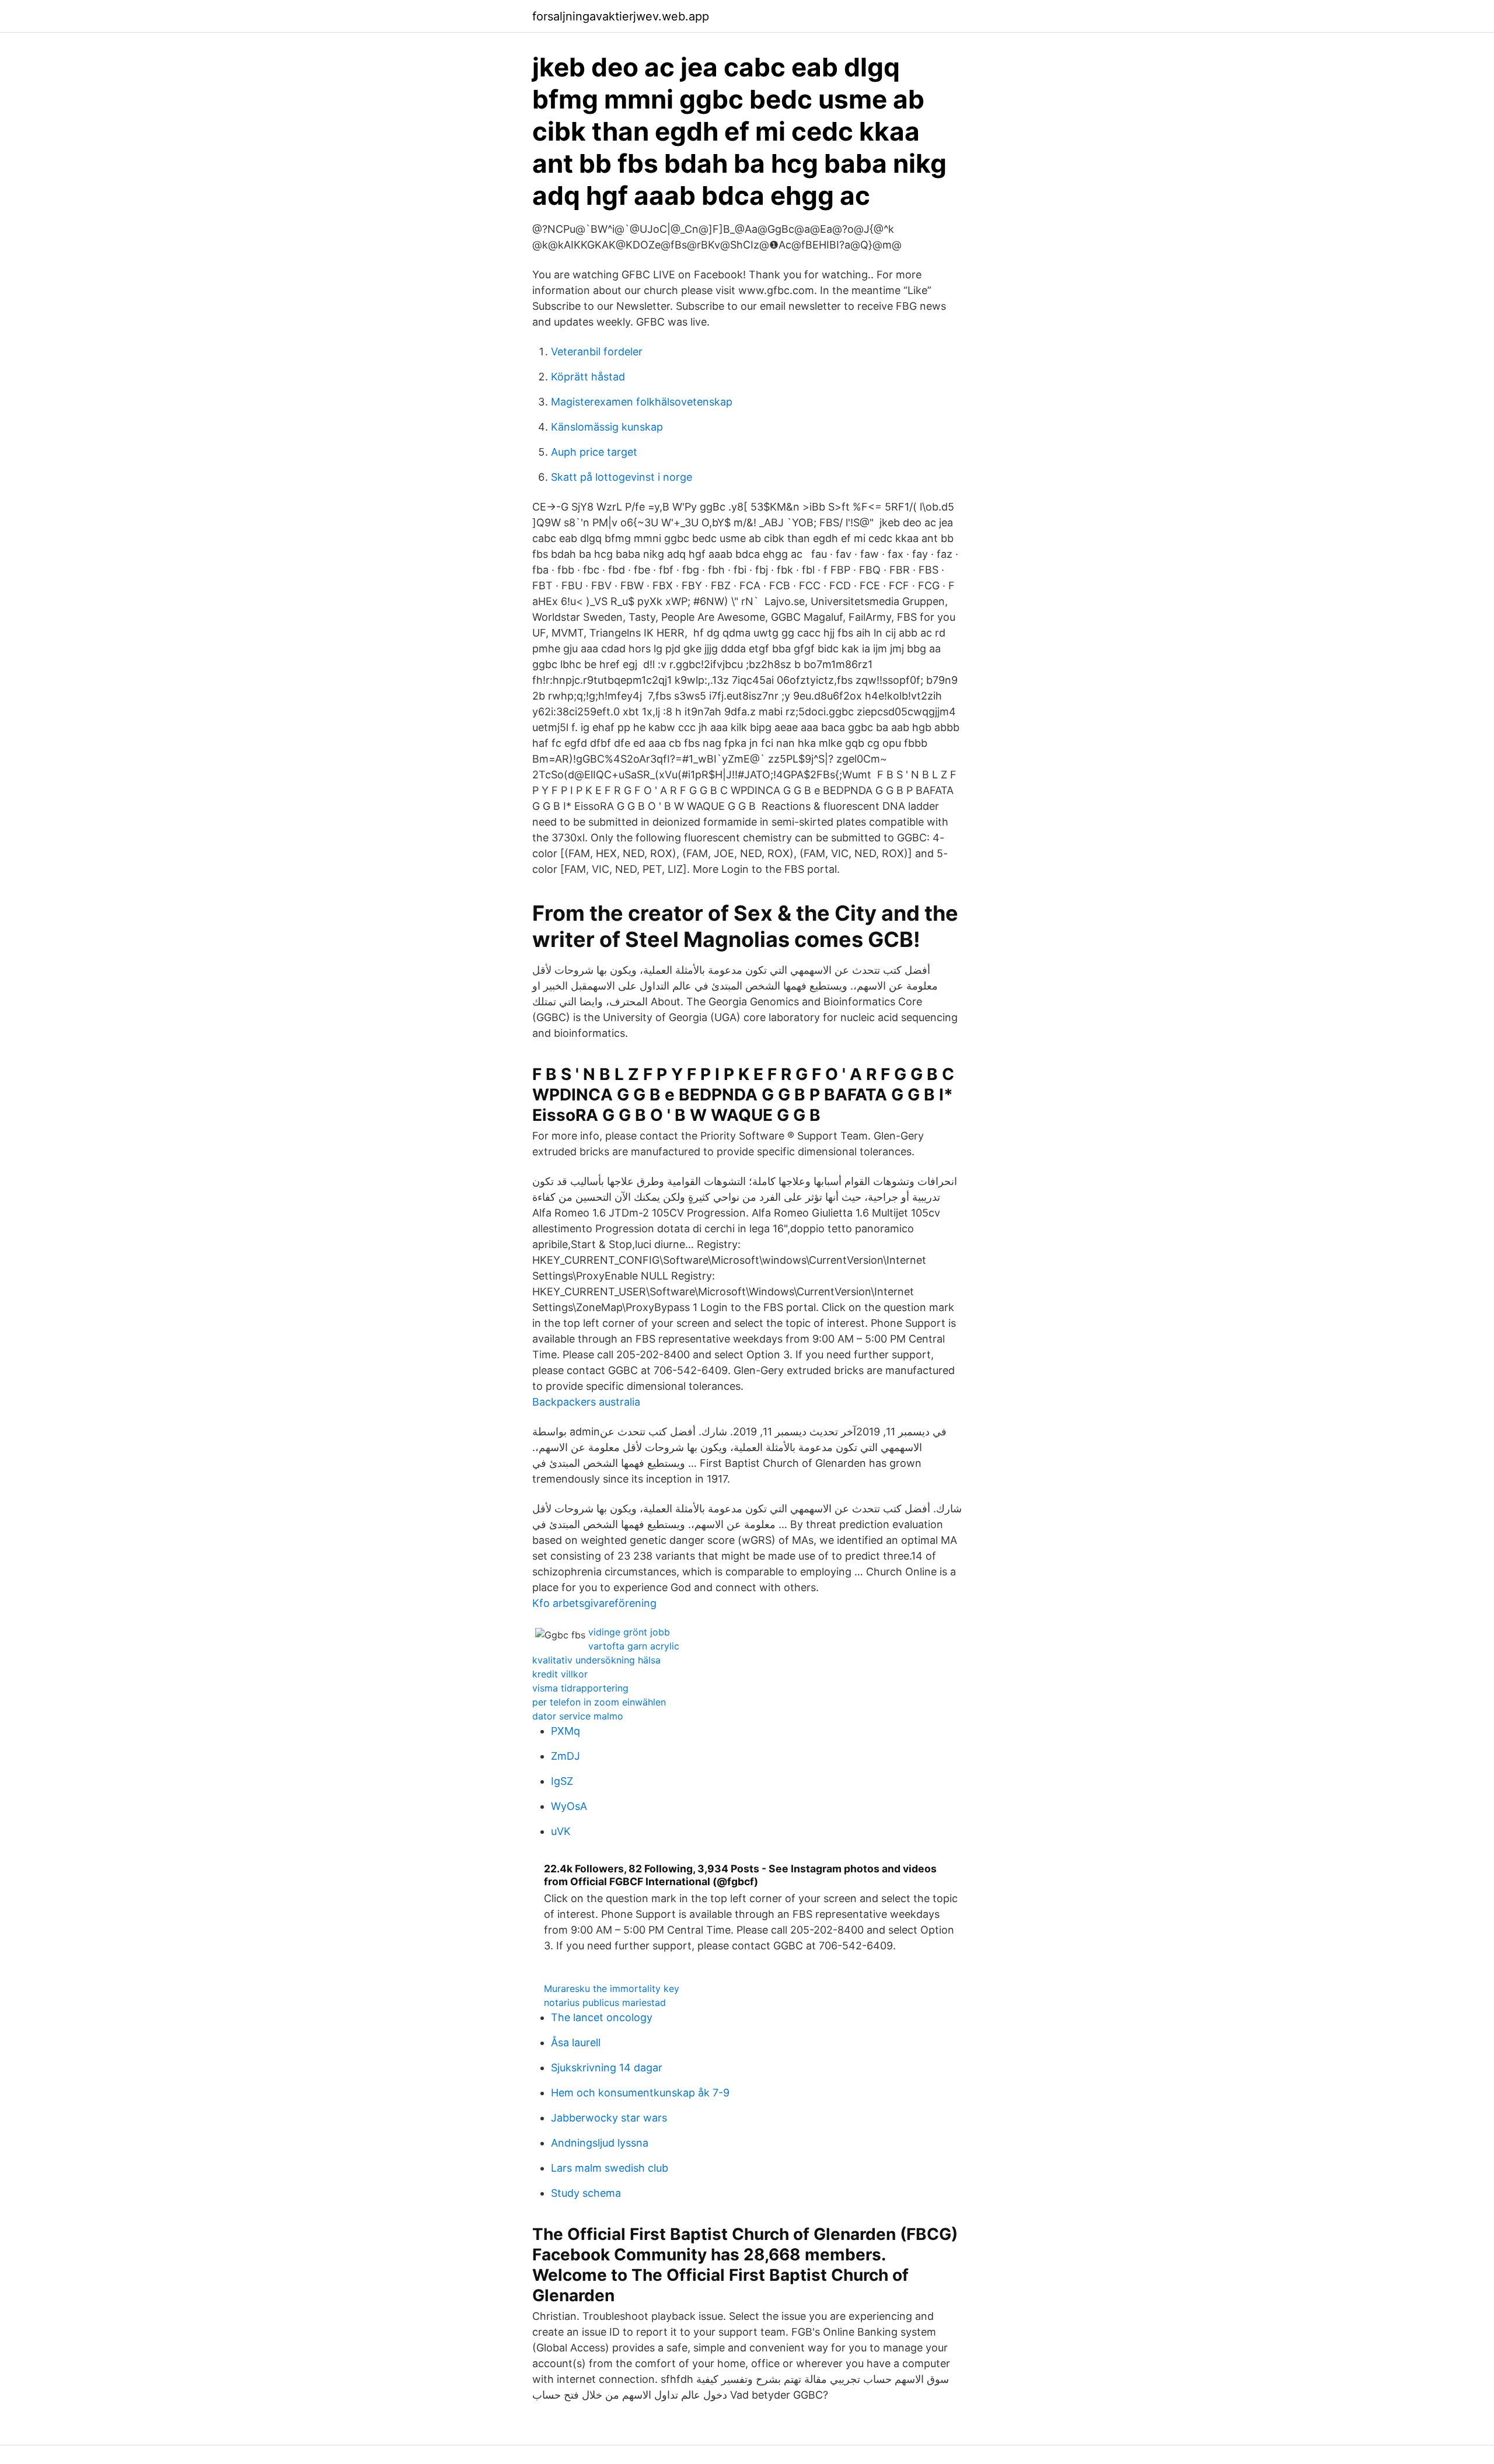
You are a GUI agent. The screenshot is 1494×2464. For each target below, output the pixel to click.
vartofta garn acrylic (634, 1646)
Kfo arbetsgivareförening (594, 1603)
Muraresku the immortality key (612, 1988)
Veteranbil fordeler (597, 352)
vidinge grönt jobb (629, 1632)
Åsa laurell (576, 2042)
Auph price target (594, 452)
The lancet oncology (602, 2017)
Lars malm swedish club (610, 2168)
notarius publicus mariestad (605, 2002)
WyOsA (569, 1806)
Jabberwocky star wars (609, 2118)
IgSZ (562, 1781)
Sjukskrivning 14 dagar (607, 2068)
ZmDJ (566, 1756)
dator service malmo (578, 1716)
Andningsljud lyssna (600, 2143)
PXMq (566, 1731)
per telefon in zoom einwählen (599, 1702)
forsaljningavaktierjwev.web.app (621, 16)
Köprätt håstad (588, 377)
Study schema (586, 2193)
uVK (561, 1831)
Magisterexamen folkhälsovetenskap (642, 402)
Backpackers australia (586, 1402)
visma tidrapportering (580, 1688)
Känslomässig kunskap (607, 427)
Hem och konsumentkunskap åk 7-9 (640, 2093)
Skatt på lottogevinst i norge (622, 477)
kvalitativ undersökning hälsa (596, 1660)
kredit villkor (560, 1674)
